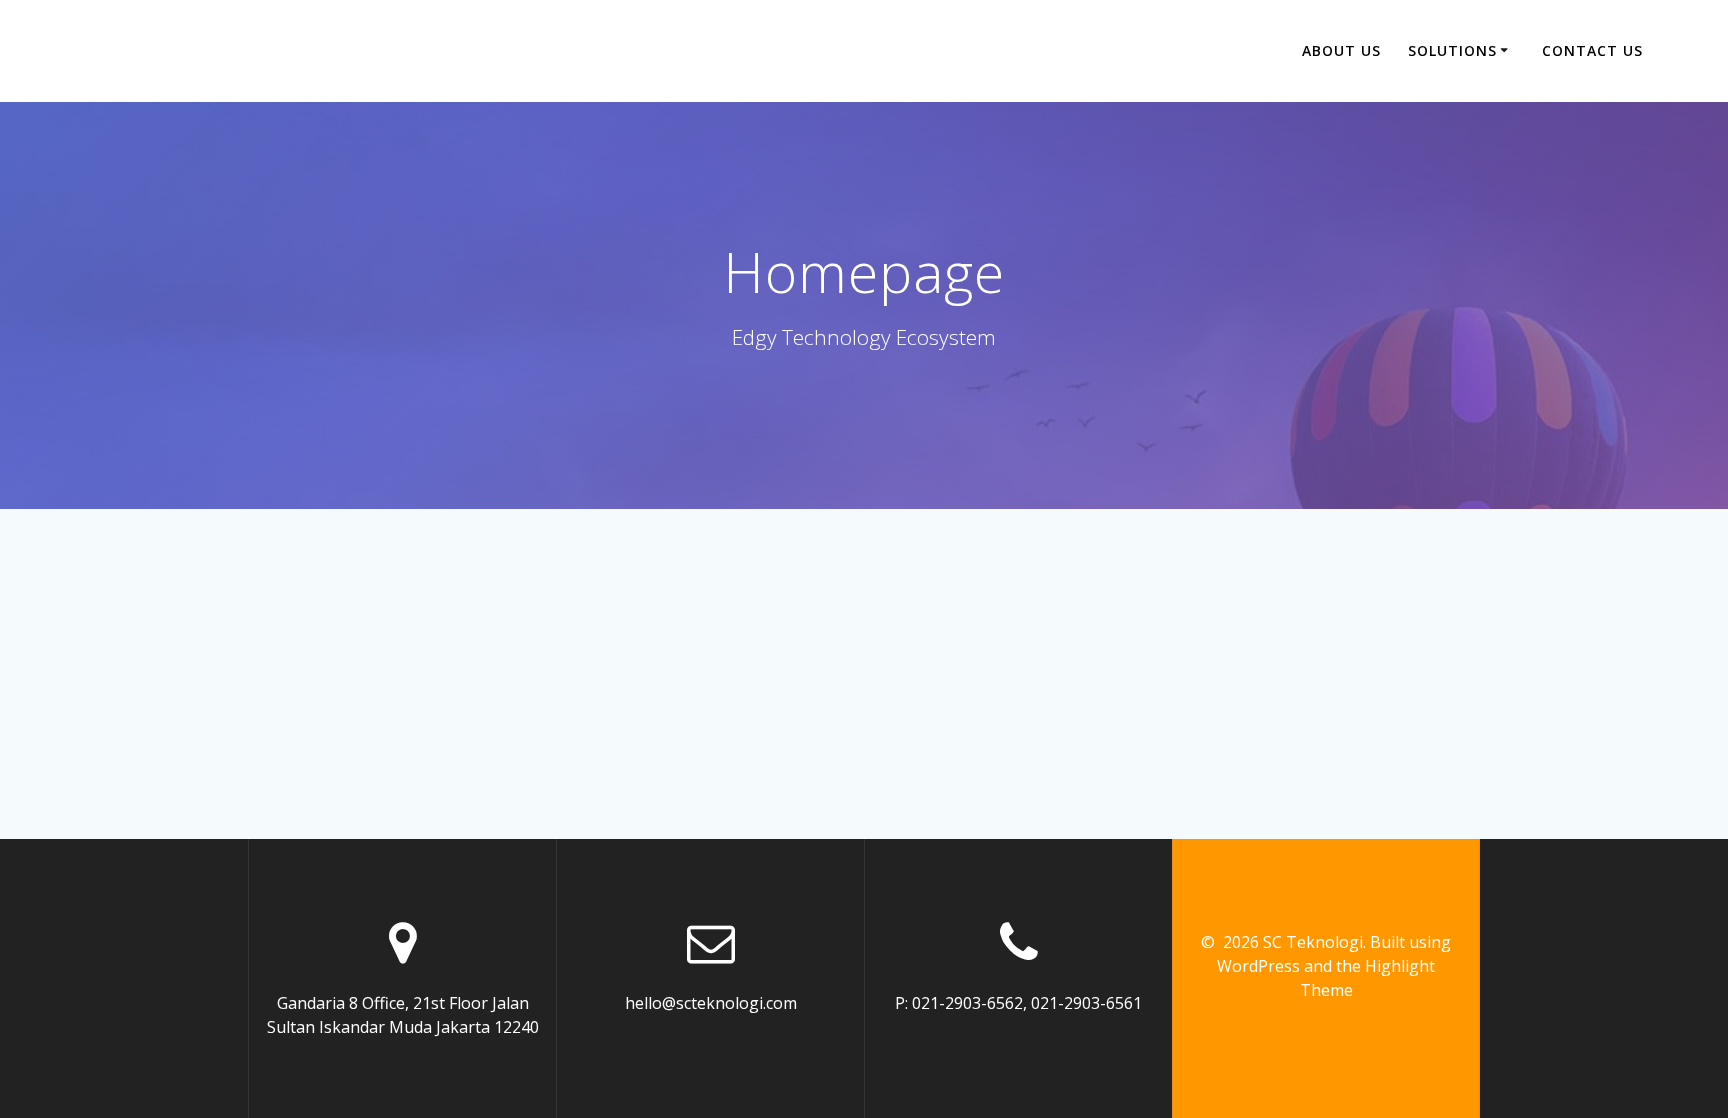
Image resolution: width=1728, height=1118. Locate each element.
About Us (1341, 50)
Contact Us (1592, 50)
